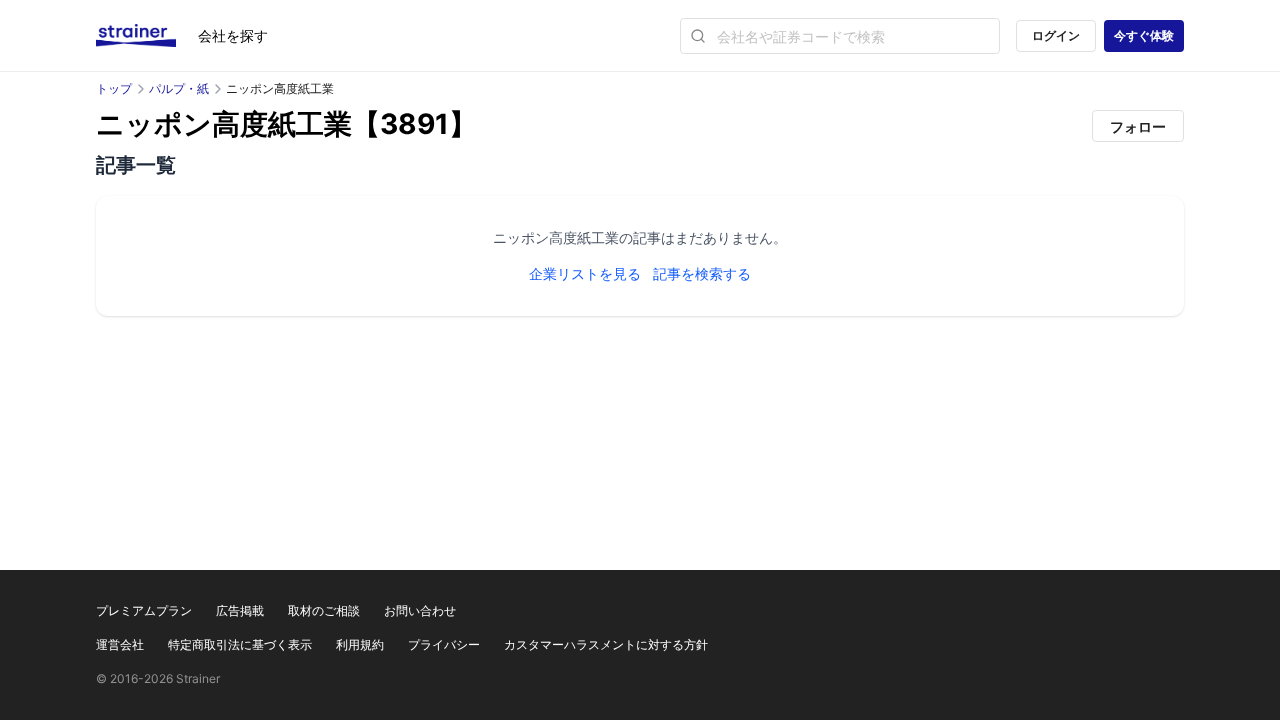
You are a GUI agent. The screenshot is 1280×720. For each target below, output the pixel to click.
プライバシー (444, 644)
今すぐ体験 (1144, 35)
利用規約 (360, 644)
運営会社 (120, 644)
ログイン (1056, 35)
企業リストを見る (585, 273)
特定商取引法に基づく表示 (240, 644)
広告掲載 (240, 610)
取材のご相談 (324, 610)
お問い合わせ (420, 610)
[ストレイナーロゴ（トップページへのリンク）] (147, 36)
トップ (114, 88)
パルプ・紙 (179, 88)
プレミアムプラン (144, 610)
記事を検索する (702, 273)
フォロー (1138, 126)
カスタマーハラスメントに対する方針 (606, 644)
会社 (233, 35)
